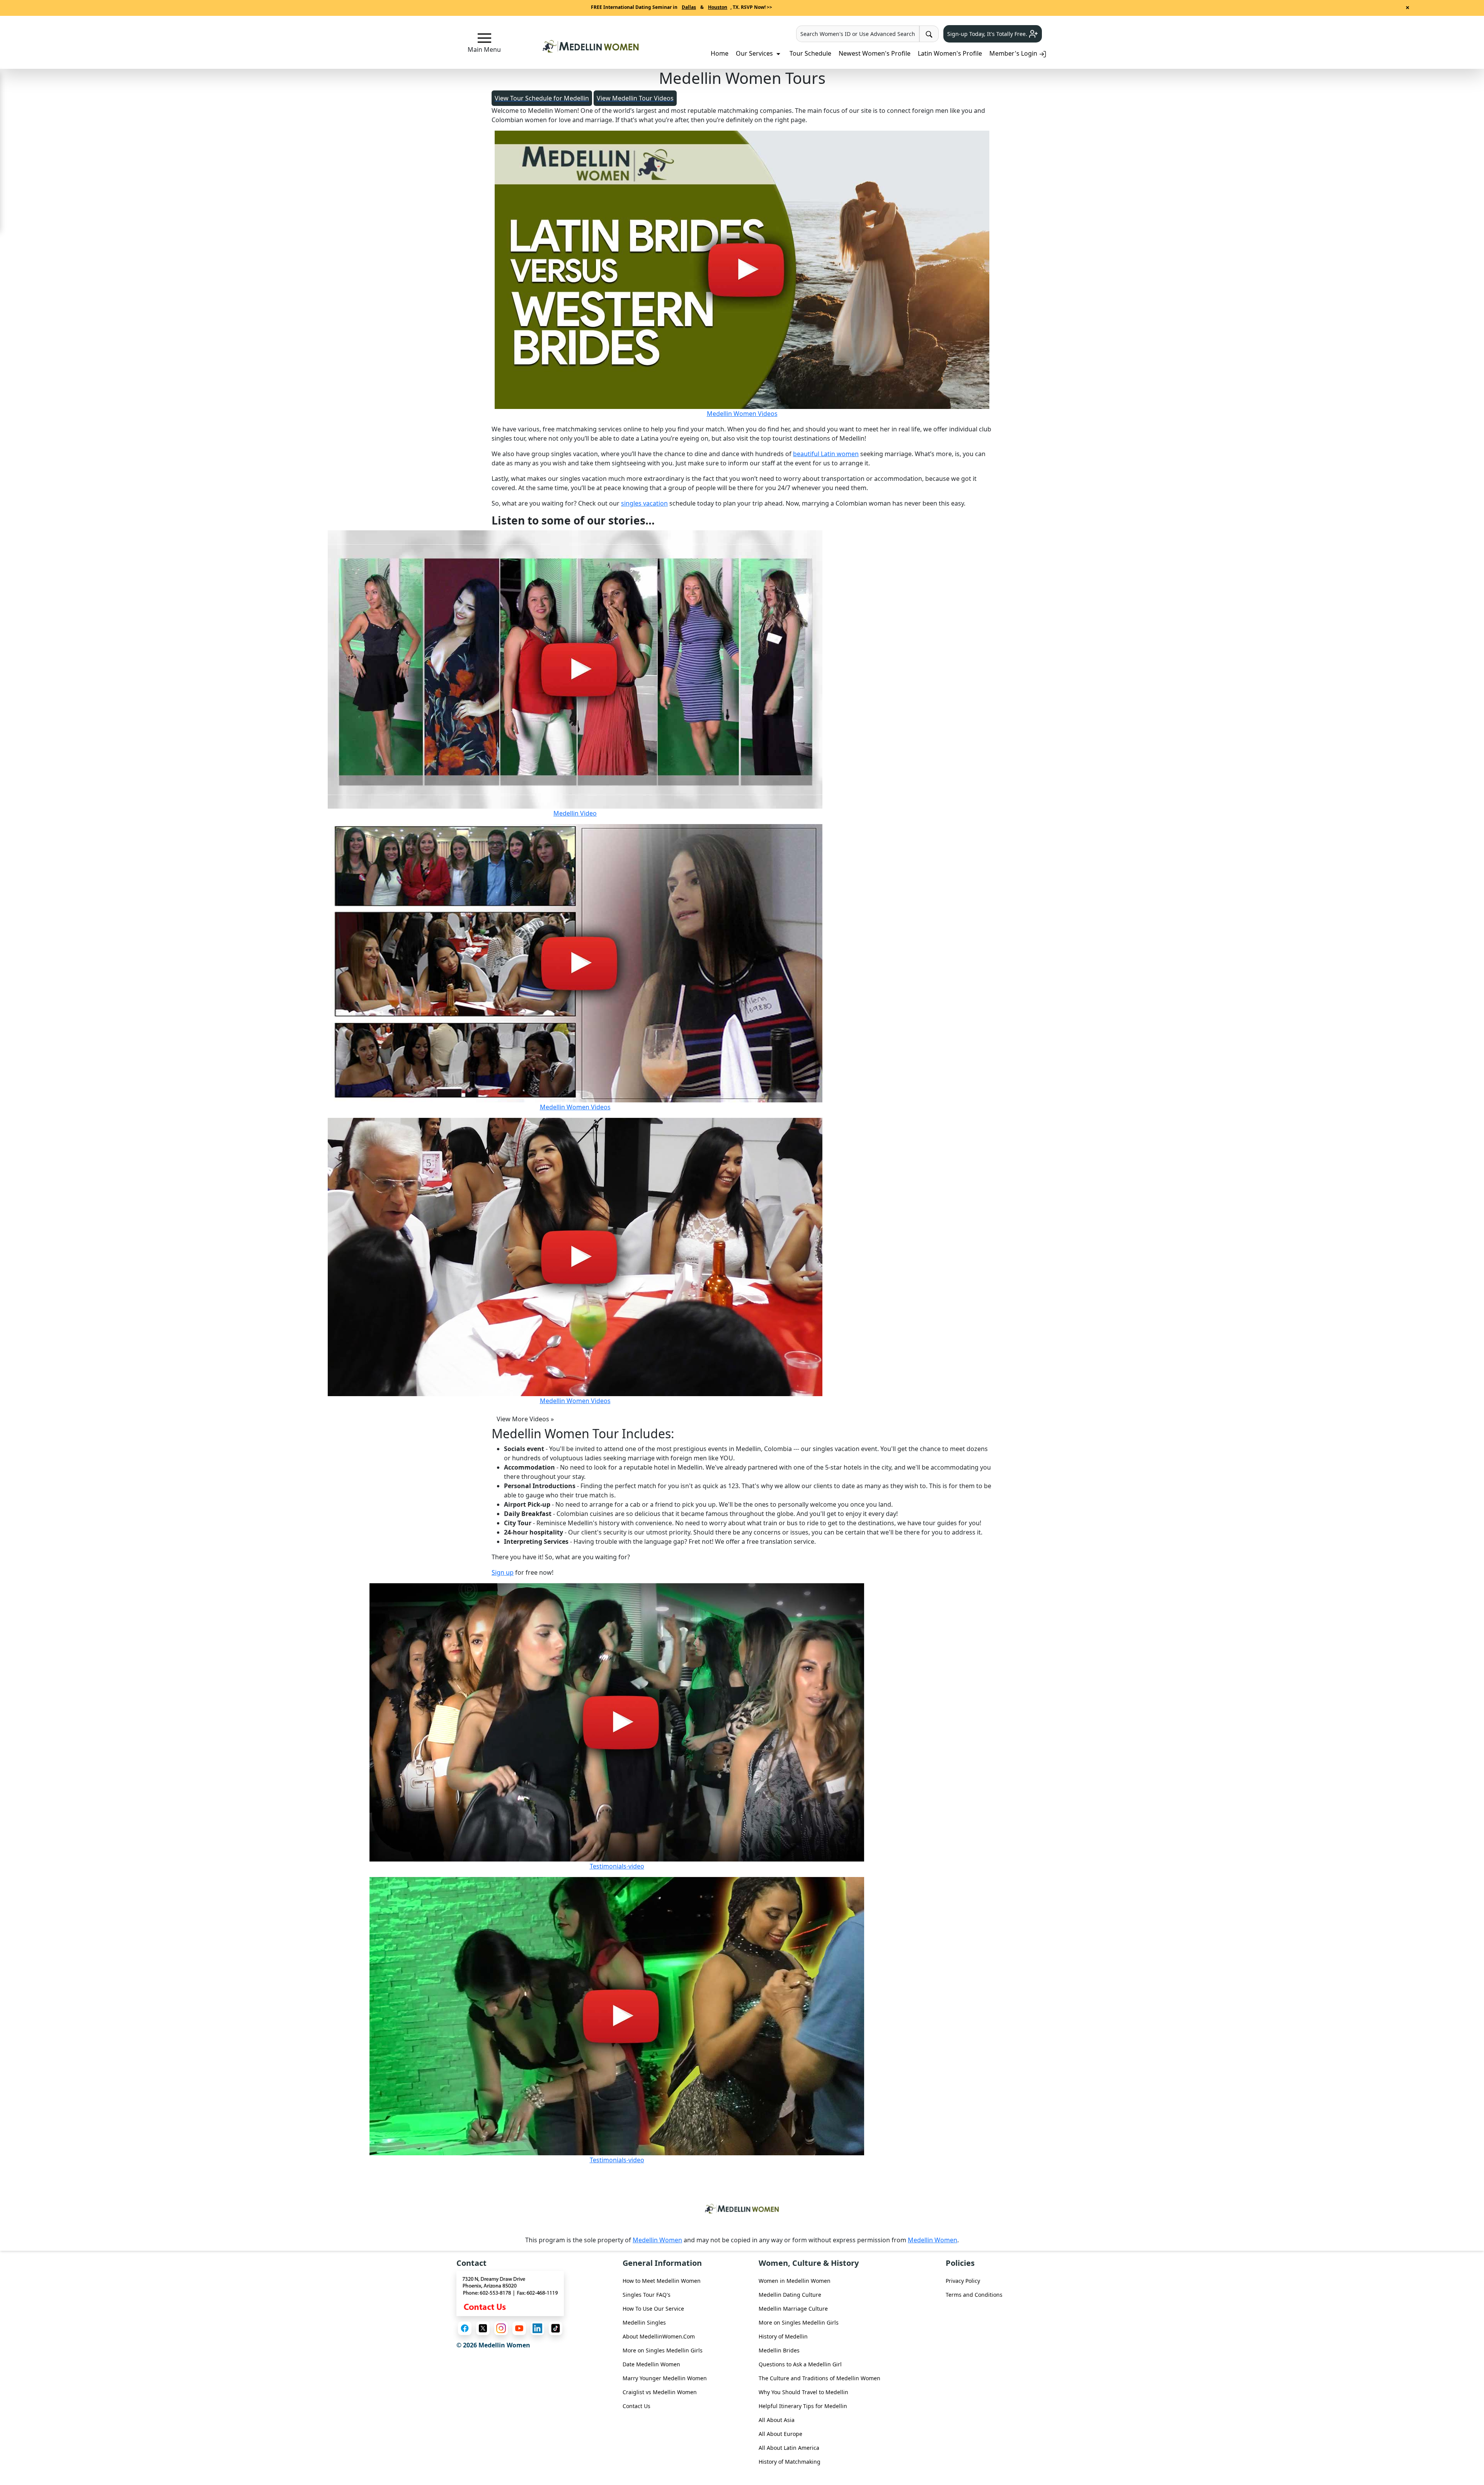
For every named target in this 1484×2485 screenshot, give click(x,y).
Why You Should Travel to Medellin (803, 2392)
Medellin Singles (644, 2322)
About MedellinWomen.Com (659, 2336)
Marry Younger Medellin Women (665, 2378)
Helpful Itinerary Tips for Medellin (803, 2406)
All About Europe (780, 2434)
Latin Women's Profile (950, 53)
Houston (718, 7)
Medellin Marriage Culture (793, 2309)
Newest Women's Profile (875, 53)
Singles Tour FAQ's (647, 2295)
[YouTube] (519, 2328)
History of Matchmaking (790, 2462)
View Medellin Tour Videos (635, 98)
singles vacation (644, 503)
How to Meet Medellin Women (662, 2281)
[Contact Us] (510, 2293)
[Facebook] (465, 2328)
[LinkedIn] (537, 2328)
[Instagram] (501, 2328)
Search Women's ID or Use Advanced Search (858, 34)
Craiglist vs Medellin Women (660, 2392)
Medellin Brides (779, 2350)
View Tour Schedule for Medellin (542, 98)
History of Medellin (783, 2336)
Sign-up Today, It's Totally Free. (988, 34)
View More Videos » (525, 1419)
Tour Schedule (810, 53)
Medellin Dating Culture (790, 2295)
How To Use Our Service (653, 2309)
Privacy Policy (963, 2281)
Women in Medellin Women (795, 2281)
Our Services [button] (755, 53)
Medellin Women (657, 2240)
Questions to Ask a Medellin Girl (800, 2364)
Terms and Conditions (974, 2295)
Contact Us (636, 2406)
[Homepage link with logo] (742, 2209)
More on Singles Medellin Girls (663, 2350)
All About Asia (777, 2420)
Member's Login (1014, 53)
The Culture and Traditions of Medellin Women (819, 2378)
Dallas (689, 7)
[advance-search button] (929, 34)
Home (720, 53)
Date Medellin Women (651, 2364)
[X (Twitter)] (483, 2328)
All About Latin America (789, 2448)
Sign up (503, 1572)
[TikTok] (556, 2328)
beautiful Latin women (826, 454)
